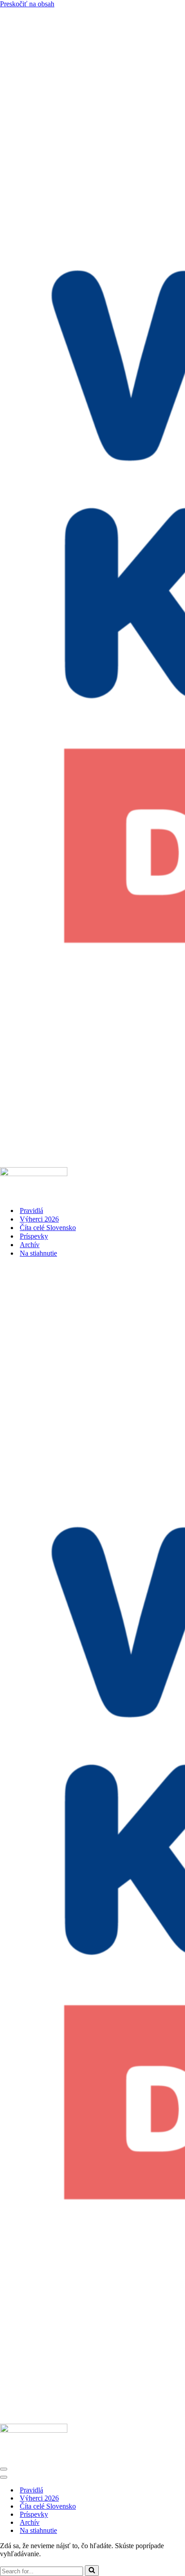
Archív (30, 1245)
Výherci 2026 (39, 1219)
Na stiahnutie (38, 1253)
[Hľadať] (92, 2571)
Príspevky (34, 1236)
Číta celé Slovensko (48, 1228)
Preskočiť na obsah (27, 4)
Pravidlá (31, 1211)
